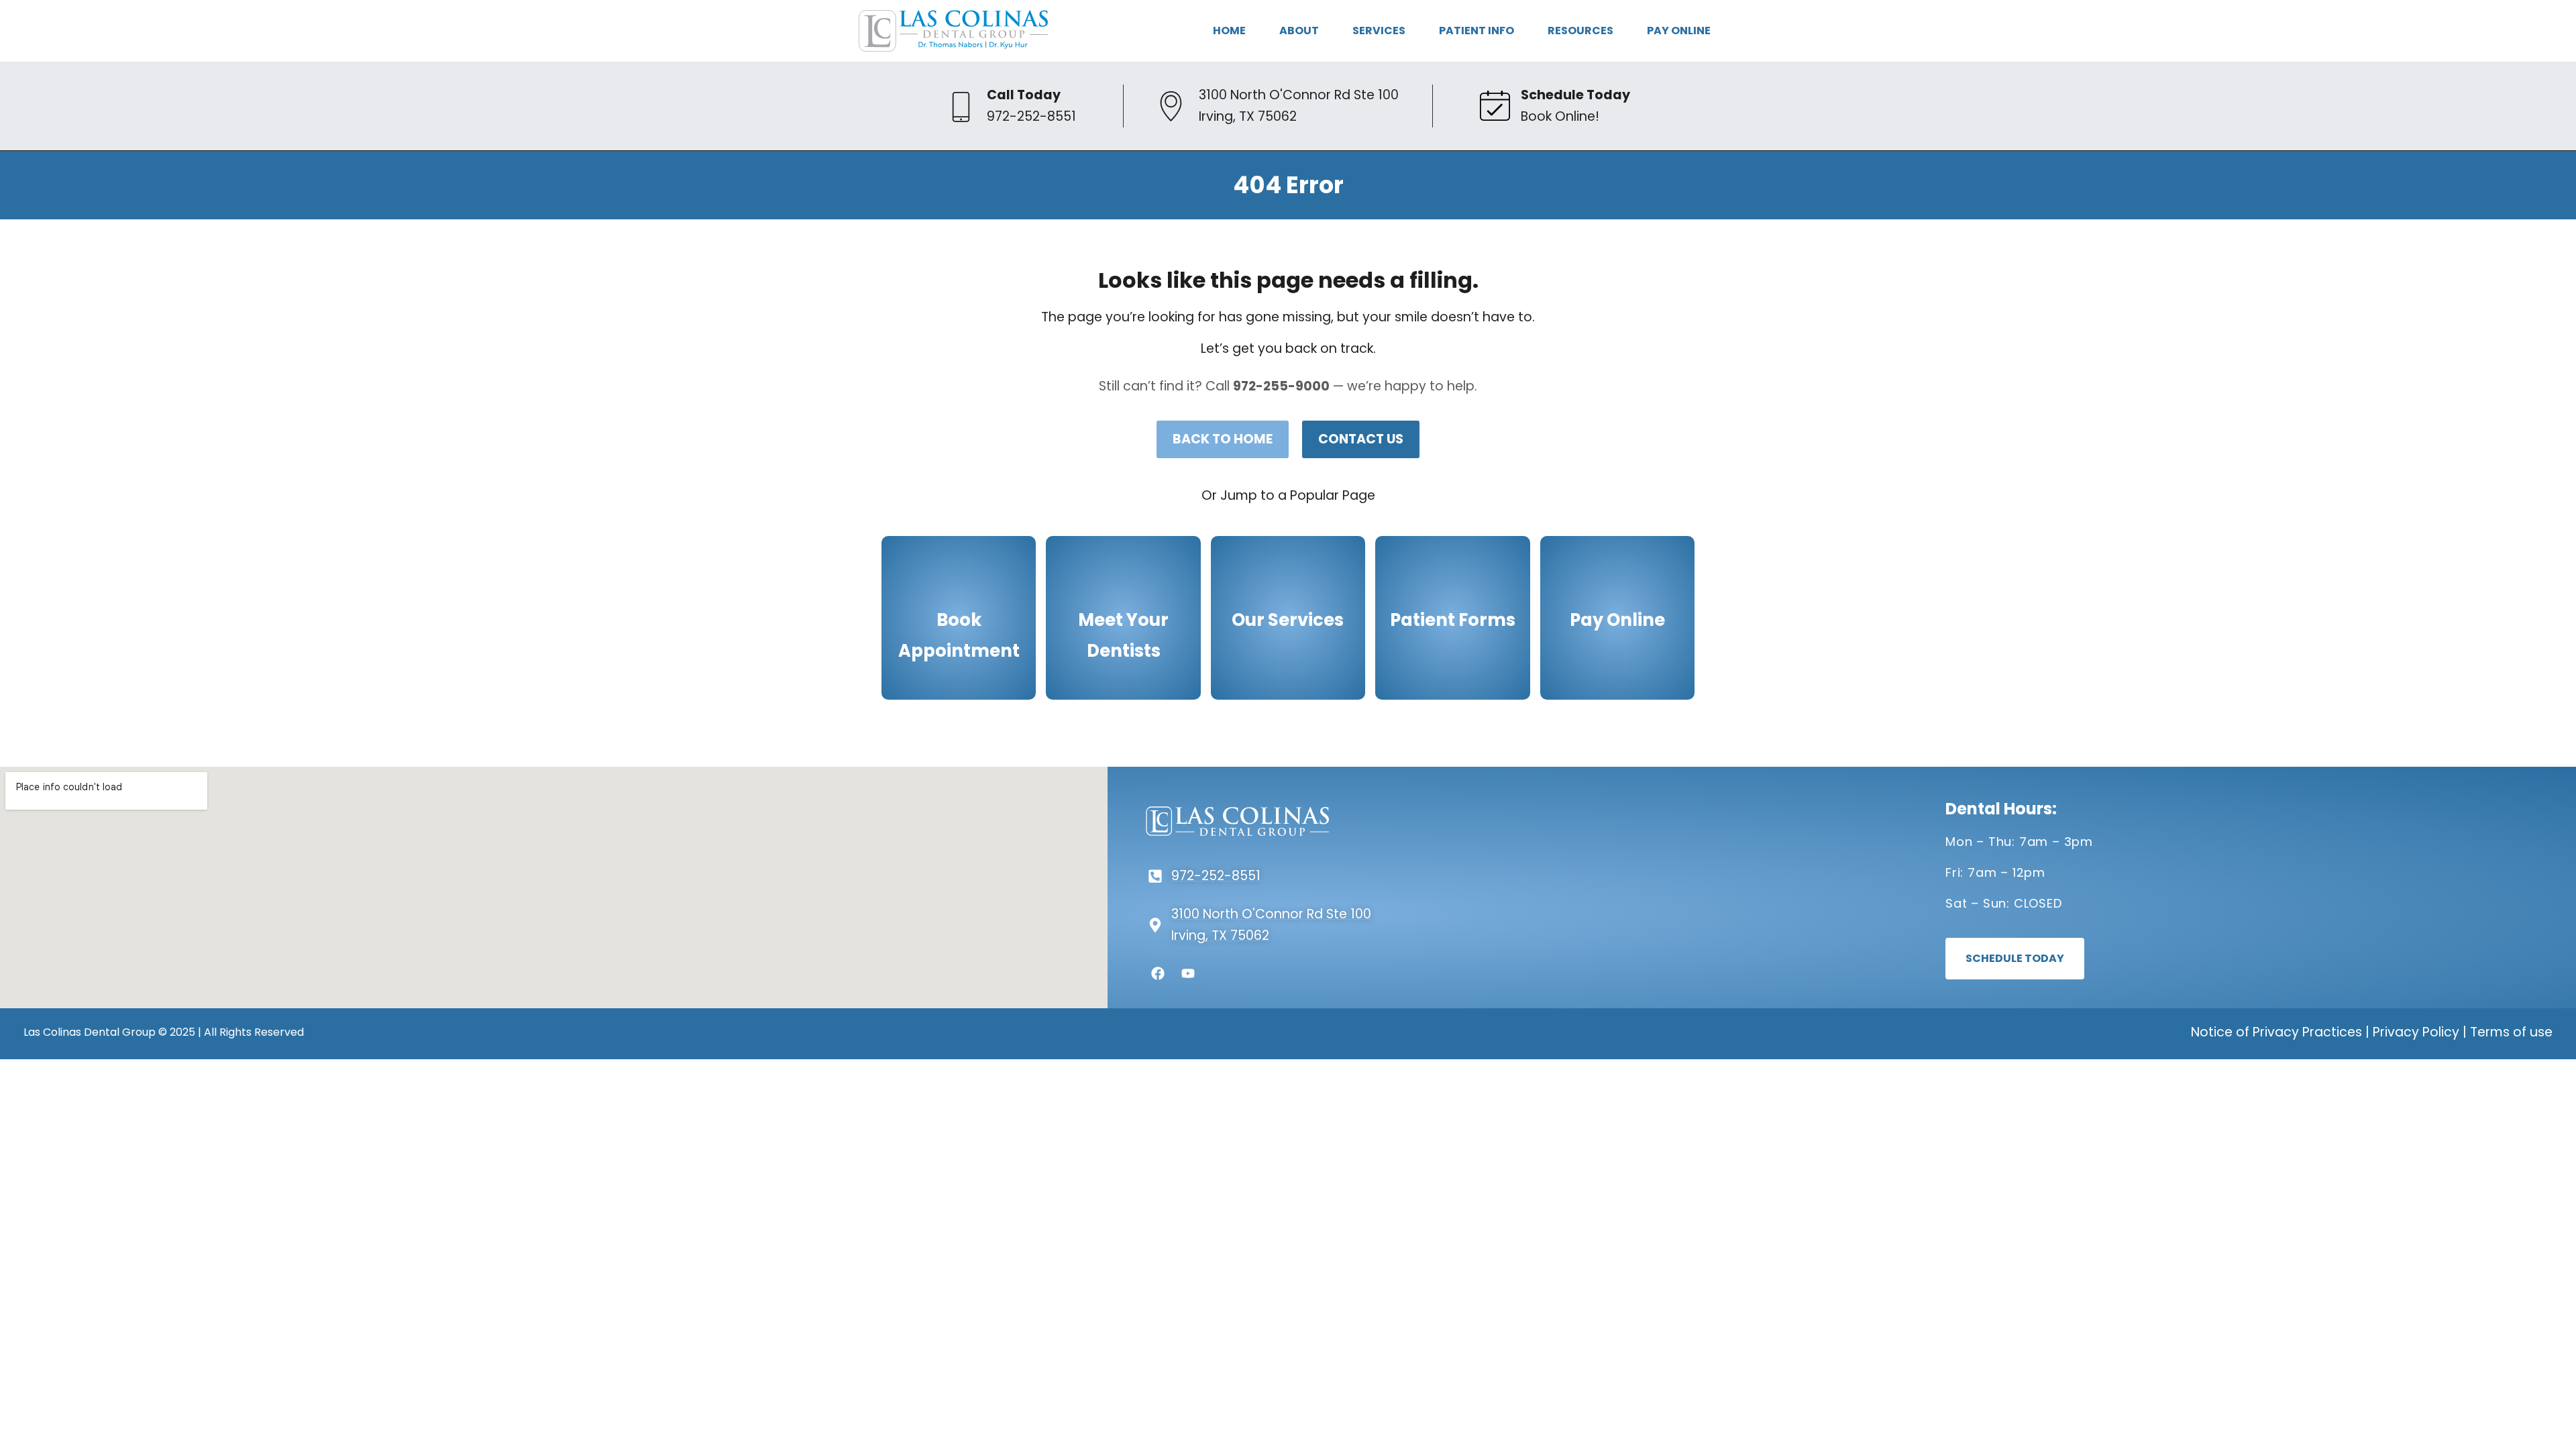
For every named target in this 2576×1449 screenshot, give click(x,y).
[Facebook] (1158, 973)
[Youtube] (1188, 973)
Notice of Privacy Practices (2276, 1032)
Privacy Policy (2416, 1032)
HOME (1229, 31)
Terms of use (2511, 1032)
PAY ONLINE (1679, 31)
